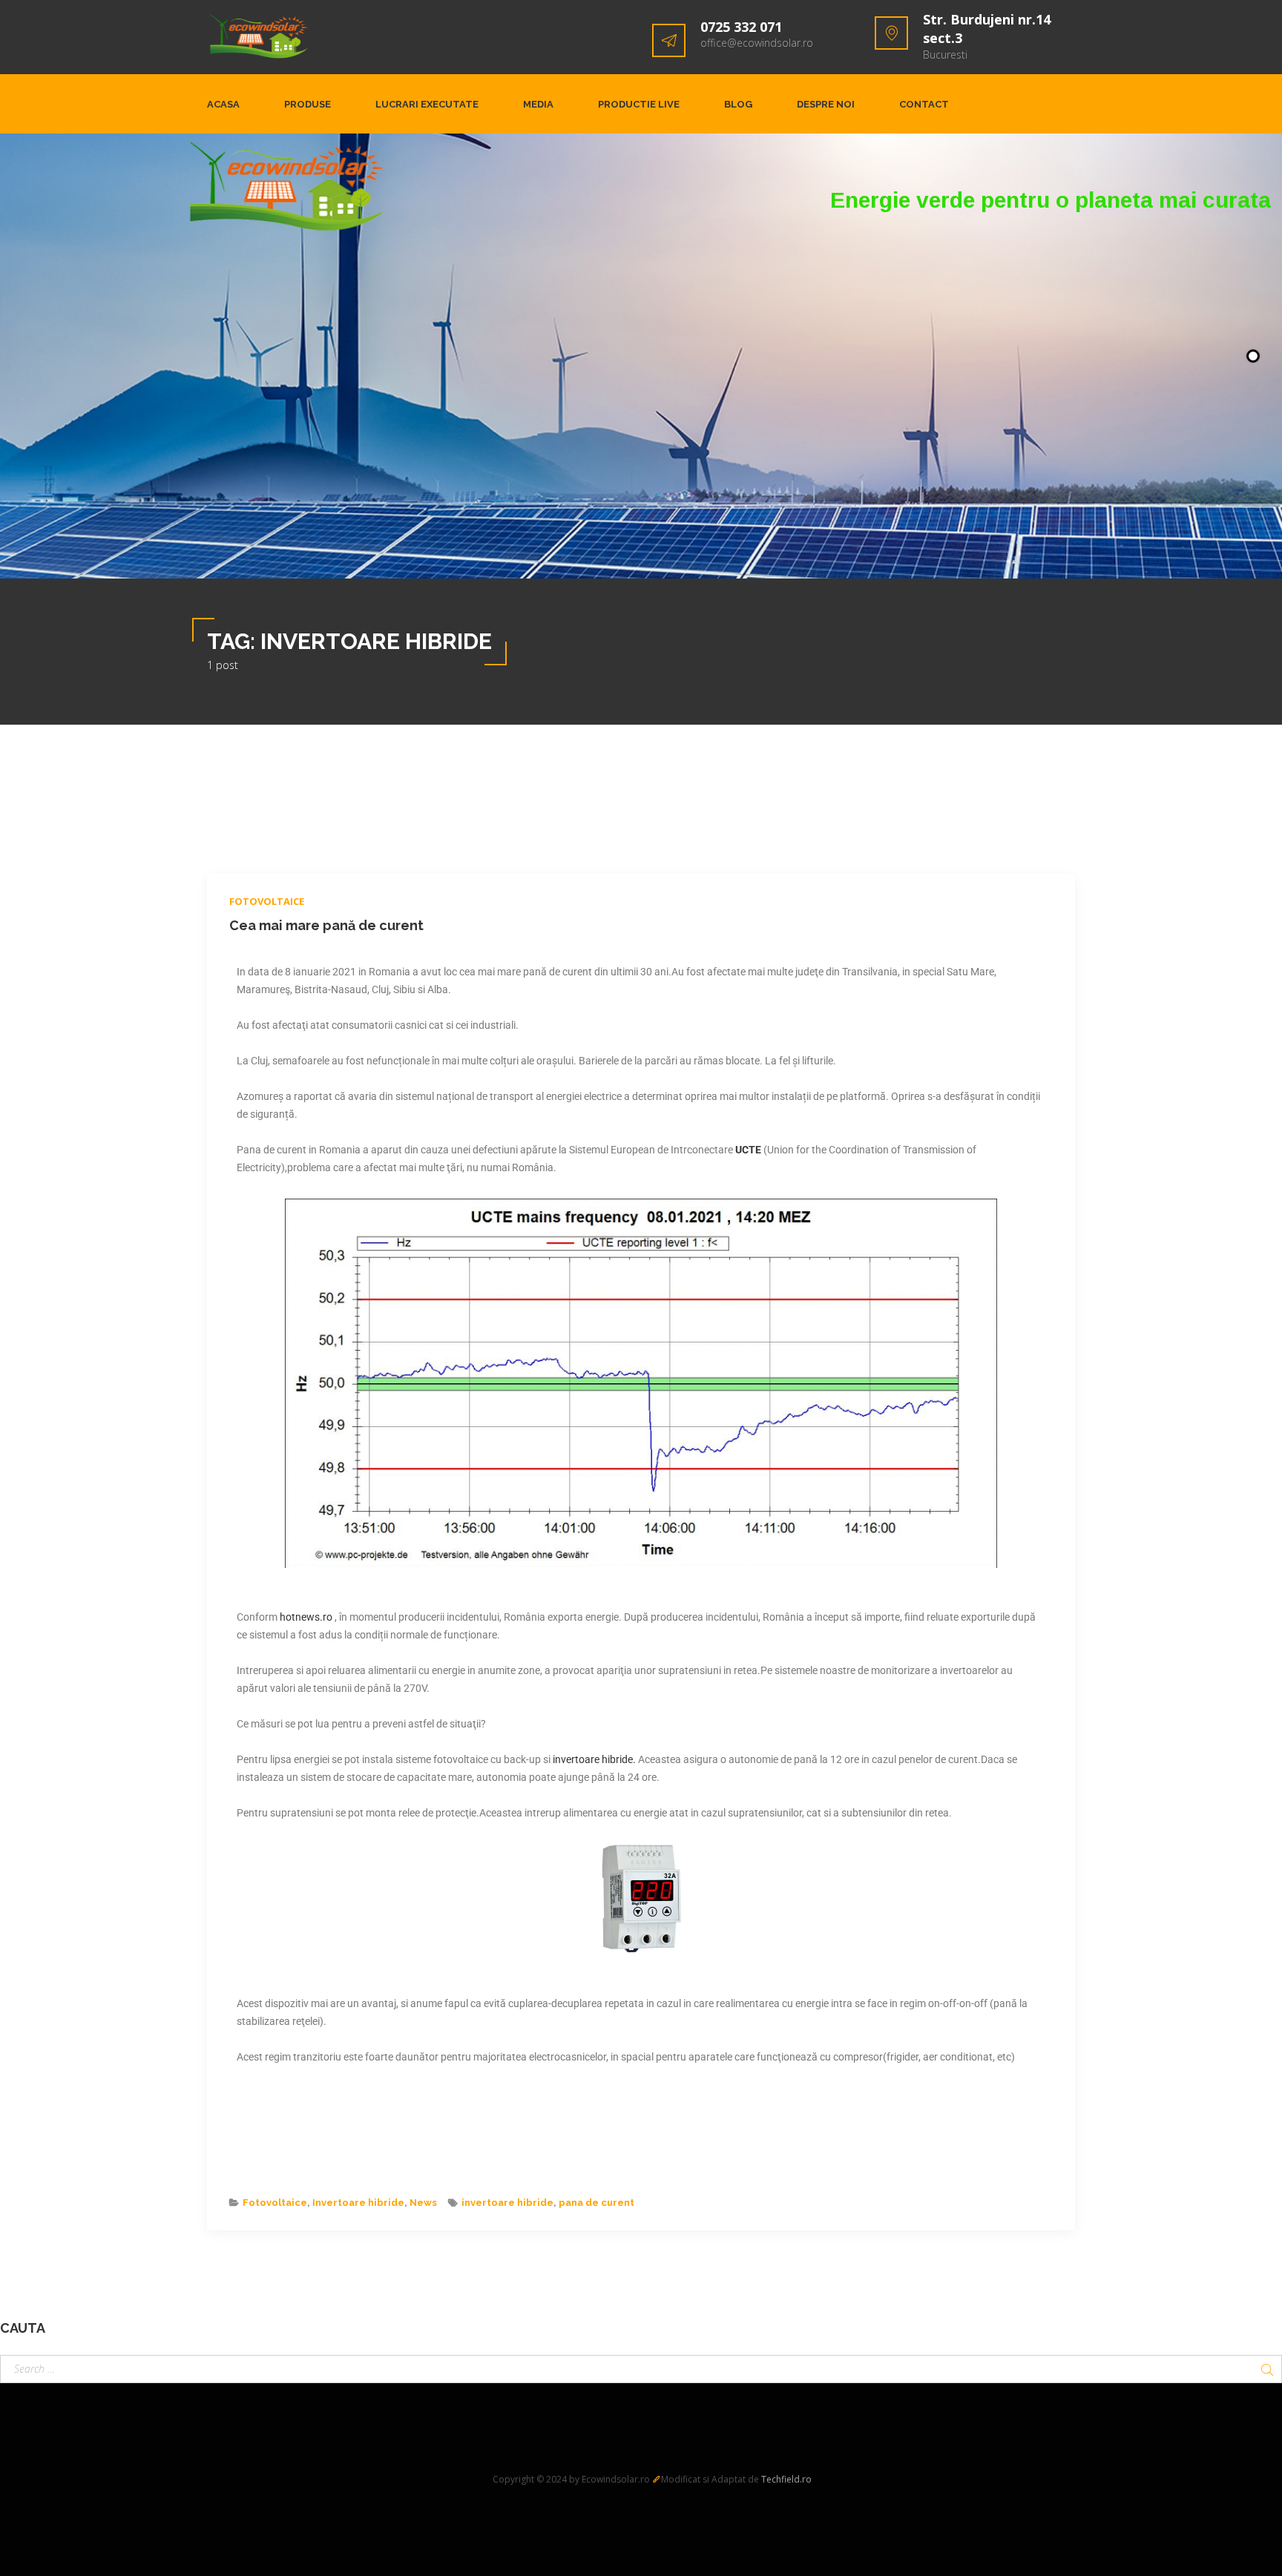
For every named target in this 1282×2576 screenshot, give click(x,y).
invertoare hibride (507, 2203)
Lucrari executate (427, 104)
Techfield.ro (786, 2479)
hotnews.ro (307, 1617)
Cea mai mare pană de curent (326, 925)
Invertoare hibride (358, 2203)
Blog (738, 104)
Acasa (223, 104)
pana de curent (596, 2203)
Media (538, 104)
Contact (924, 104)
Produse (308, 104)
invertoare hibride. (594, 1759)
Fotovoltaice (267, 901)
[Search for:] (641, 2369)
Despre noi (826, 104)
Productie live (639, 104)
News (423, 2203)
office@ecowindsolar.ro (757, 43)
